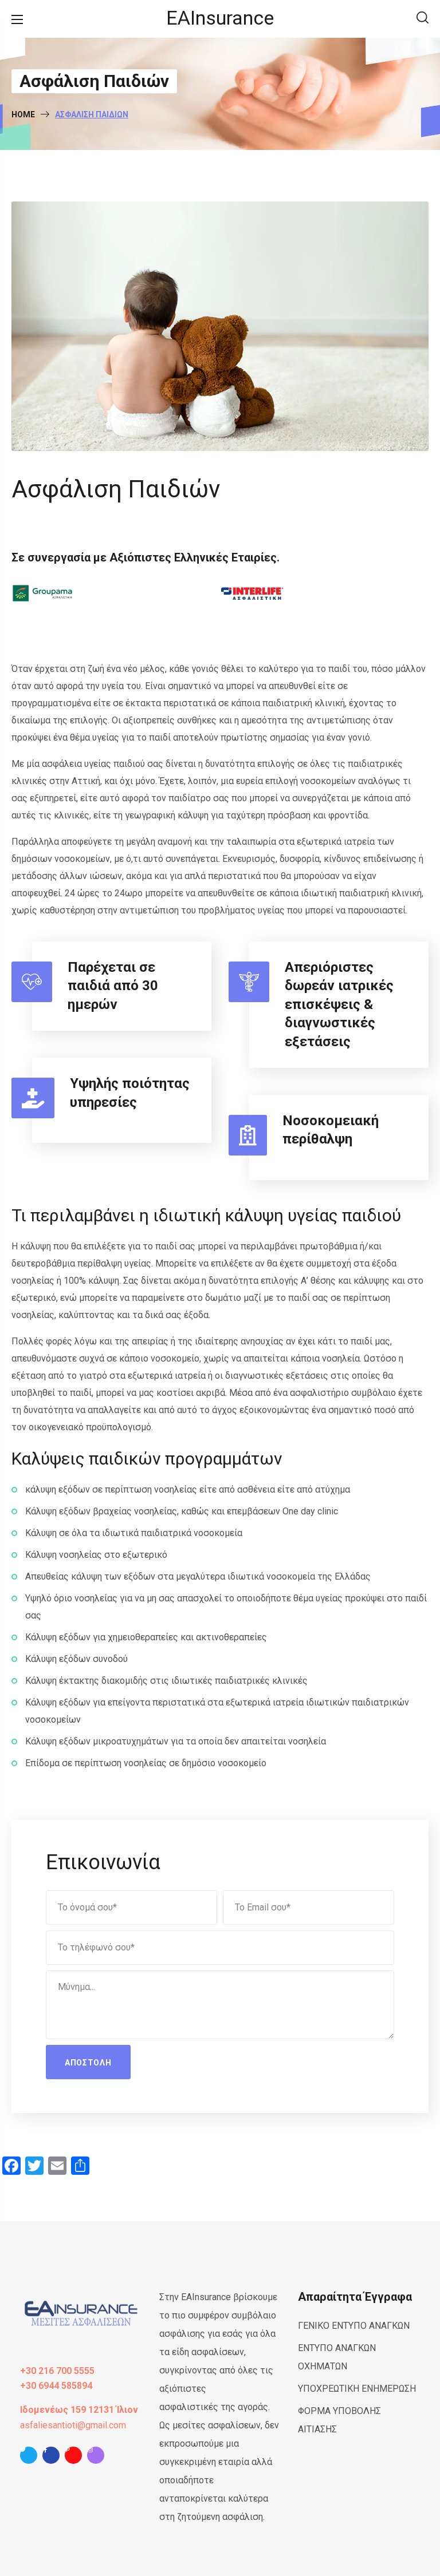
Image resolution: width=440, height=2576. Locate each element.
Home (23, 114)
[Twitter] (29, 2458)
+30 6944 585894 (56, 2386)
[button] (423, 19)
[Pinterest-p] (73, 2458)
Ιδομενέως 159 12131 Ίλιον (79, 2410)
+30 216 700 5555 (57, 2371)
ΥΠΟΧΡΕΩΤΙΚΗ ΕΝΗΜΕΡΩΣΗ (357, 2389)
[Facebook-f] (51, 2458)
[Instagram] (96, 2458)
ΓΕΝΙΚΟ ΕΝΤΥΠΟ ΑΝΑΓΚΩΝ (354, 2326)
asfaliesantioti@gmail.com (73, 2425)
